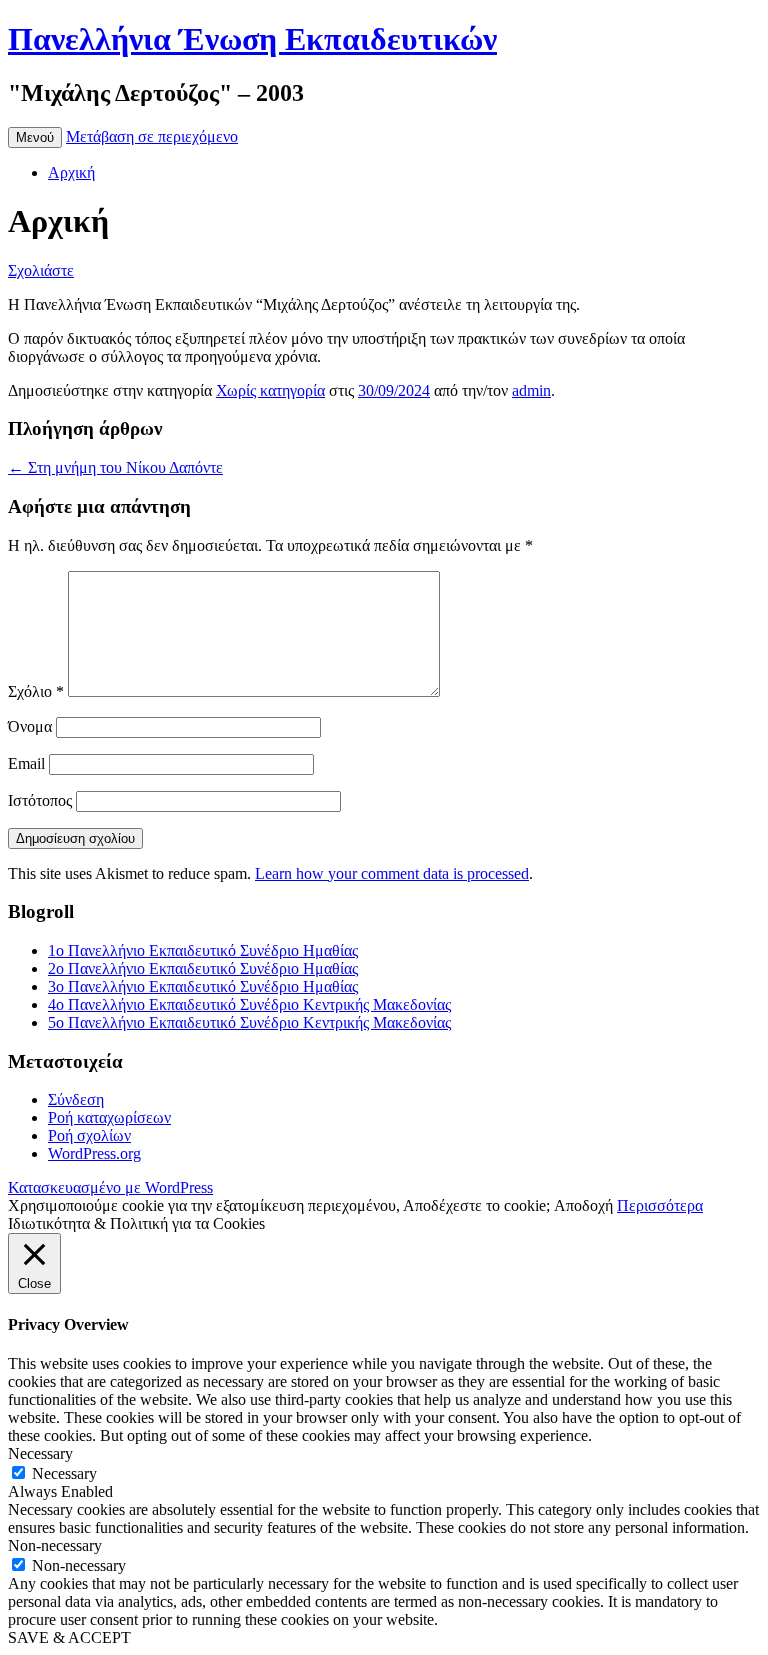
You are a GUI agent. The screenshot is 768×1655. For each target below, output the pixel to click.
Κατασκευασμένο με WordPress (110, 1187)
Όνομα (30, 726)
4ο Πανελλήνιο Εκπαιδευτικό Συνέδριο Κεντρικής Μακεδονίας (249, 1004)
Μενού (35, 137)
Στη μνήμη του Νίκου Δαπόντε (115, 467)
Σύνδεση (76, 1099)
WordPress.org (94, 1153)
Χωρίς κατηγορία (270, 390)
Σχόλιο (36, 691)
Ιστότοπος (40, 800)
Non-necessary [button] (55, 1545)
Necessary (64, 1473)
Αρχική (71, 172)
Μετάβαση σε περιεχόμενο (152, 136)
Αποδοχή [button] (583, 1205)
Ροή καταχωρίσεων (109, 1117)
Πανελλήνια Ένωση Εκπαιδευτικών (252, 39)
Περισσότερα (660, 1205)
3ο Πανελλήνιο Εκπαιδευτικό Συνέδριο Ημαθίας (203, 986)
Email (26, 763)
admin (531, 390)
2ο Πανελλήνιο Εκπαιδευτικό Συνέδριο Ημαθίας (203, 968)
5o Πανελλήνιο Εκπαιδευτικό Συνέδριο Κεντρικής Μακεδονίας (249, 1022)
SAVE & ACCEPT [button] (69, 1637)
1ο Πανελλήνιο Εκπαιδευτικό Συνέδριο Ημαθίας (203, 950)
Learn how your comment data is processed (392, 873)
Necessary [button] (40, 1453)
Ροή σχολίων (89, 1135)
